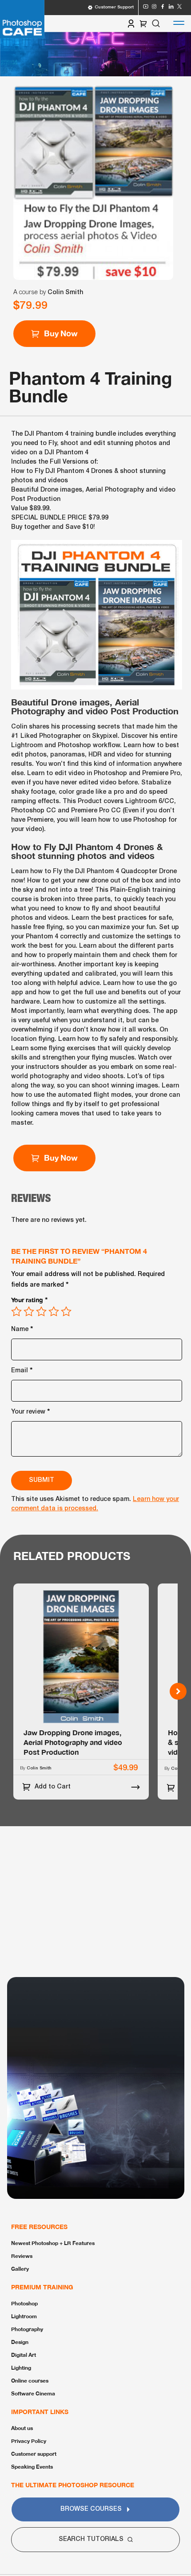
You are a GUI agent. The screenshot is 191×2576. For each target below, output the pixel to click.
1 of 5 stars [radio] (16, 1312)
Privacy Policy (29, 2441)
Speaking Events (32, 2467)
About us (22, 2428)
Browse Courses (91, 2509)
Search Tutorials (91, 2539)
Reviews (22, 2256)
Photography (27, 2329)
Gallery (20, 2269)
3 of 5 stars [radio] (41, 1312)
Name (22, 1328)
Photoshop (24, 2303)
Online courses (30, 2381)
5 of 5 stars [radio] (66, 1312)
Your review (31, 1411)
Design (20, 2342)
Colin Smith (65, 293)
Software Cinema (33, 2393)
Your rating (30, 1299)
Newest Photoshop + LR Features (53, 2243)
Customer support (34, 2454)
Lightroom (24, 2316)
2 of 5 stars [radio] (29, 1312)
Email (22, 1369)
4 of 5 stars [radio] (54, 1312)
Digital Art (24, 2355)
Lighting (21, 2368)
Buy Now (61, 1158)
